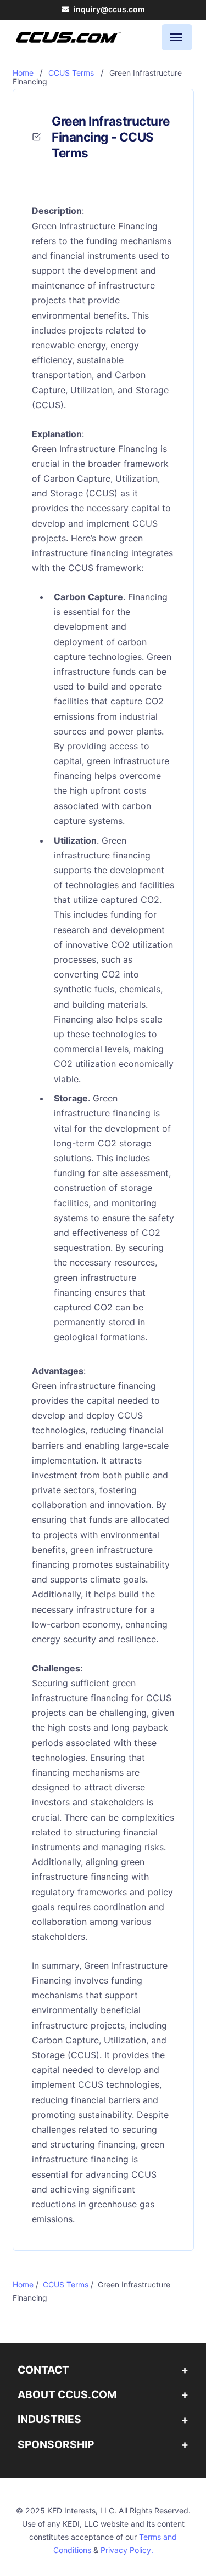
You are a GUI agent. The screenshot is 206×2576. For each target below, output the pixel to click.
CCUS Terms (71, 73)
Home (23, 73)
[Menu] (177, 37)
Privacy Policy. (127, 2550)
